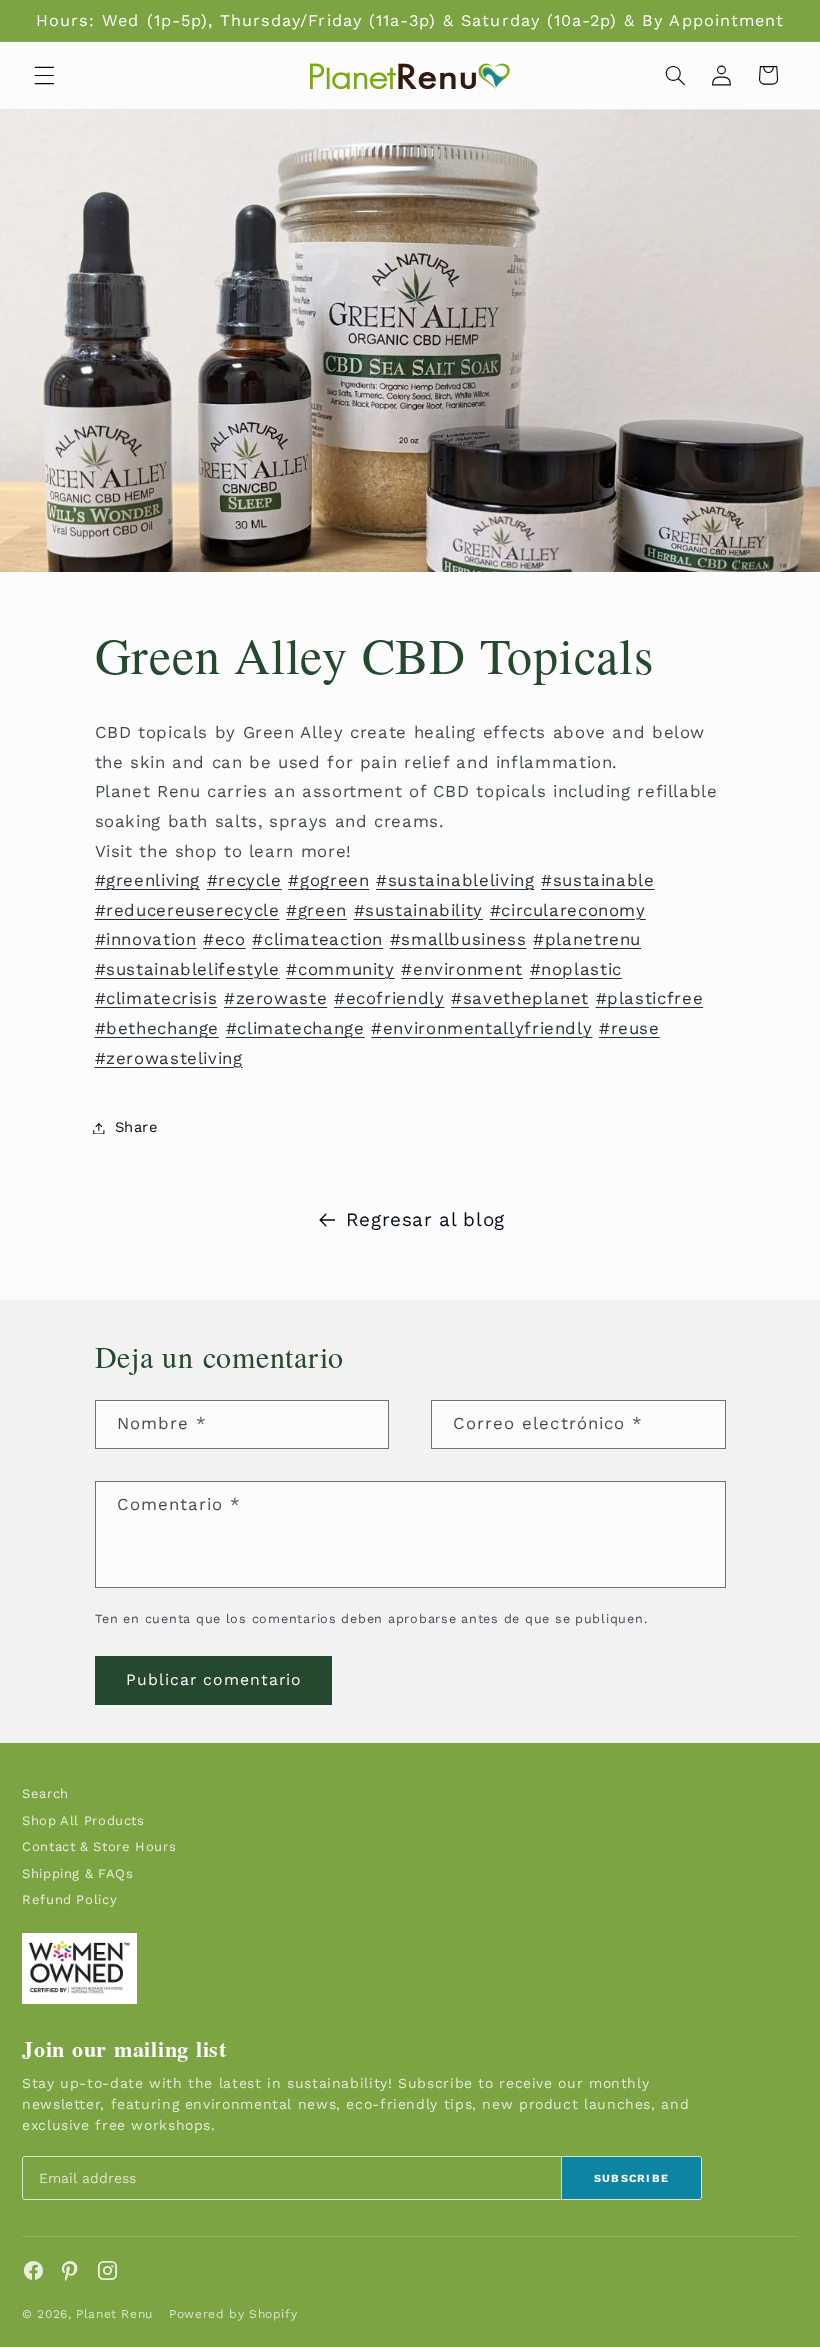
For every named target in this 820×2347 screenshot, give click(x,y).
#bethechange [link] (157, 1028)
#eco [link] (224, 939)
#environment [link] (462, 969)
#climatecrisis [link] (156, 998)
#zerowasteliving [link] (169, 1058)
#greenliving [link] (148, 880)
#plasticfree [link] (650, 998)
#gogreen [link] (328, 880)
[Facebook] (33, 2270)
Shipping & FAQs (77, 1873)
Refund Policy (69, 1899)
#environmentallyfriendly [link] (481, 1028)
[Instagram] (107, 2270)
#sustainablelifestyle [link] (187, 969)
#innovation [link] (146, 939)
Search (45, 1793)
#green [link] (316, 910)
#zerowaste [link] (275, 998)
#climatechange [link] (295, 1028)
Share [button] (136, 1127)
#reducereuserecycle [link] (187, 910)
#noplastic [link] (576, 969)
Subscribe (632, 2178)
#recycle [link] (244, 880)
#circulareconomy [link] (568, 910)
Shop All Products (83, 1820)
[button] (44, 75)
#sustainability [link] (418, 910)
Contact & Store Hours (99, 1846)
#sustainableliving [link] (455, 880)
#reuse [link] (629, 1028)
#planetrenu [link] (587, 939)
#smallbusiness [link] (458, 939)
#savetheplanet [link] (520, 998)
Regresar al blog (425, 1219)
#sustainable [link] (598, 880)
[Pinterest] (70, 2270)
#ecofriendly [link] (389, 998)
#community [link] (340, 969)
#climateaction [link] (317, 939)
